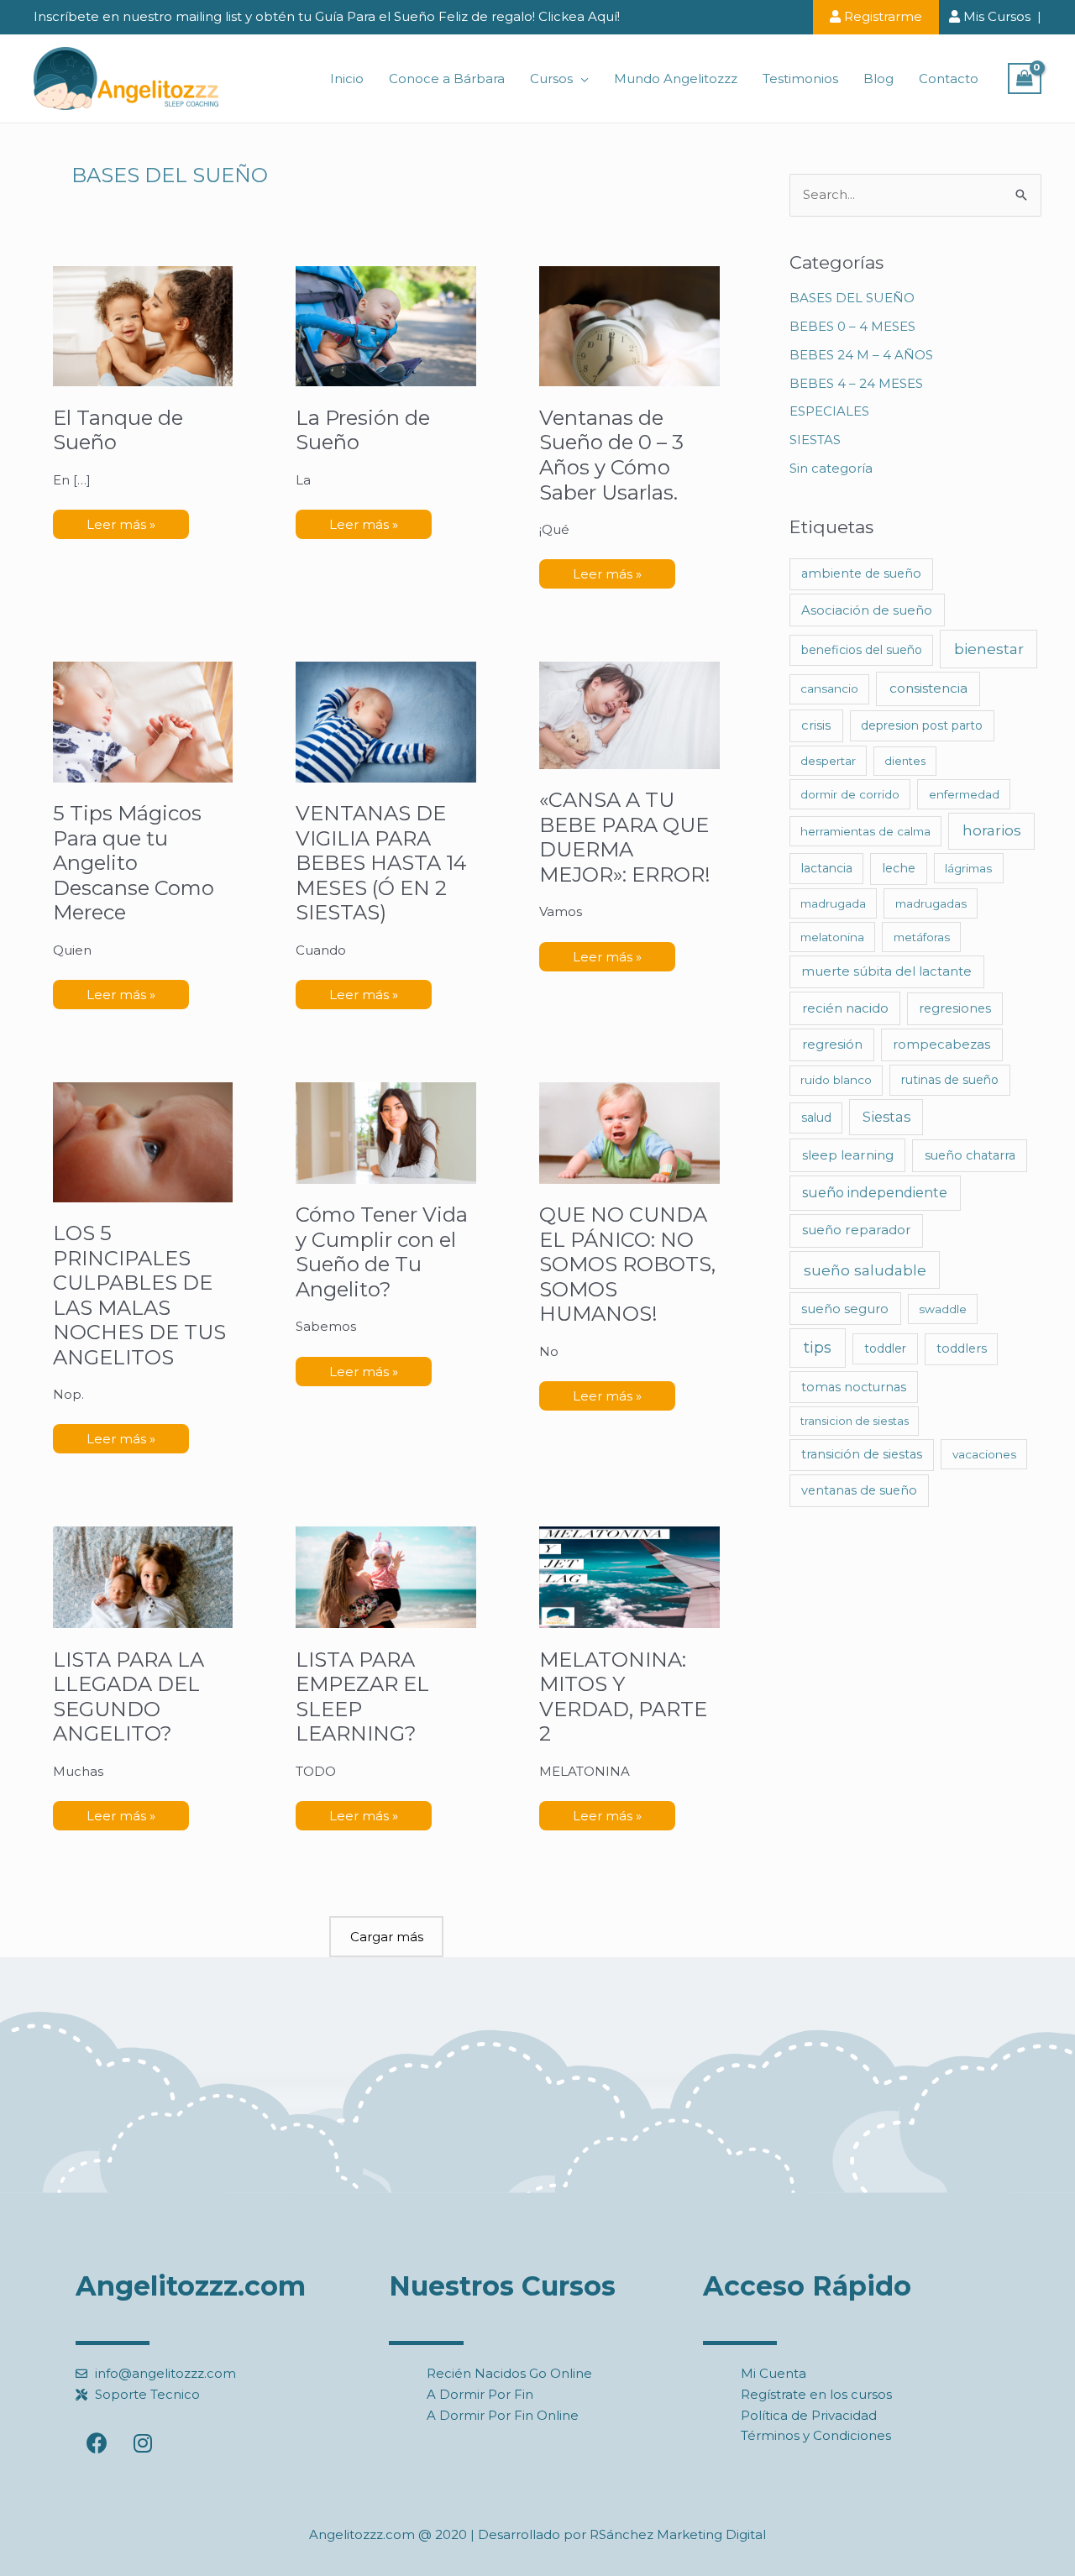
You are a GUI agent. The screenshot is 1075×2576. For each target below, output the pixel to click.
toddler (885, 1348)
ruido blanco (836, 1080)
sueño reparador (857, 1230)
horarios (992, 830)
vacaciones (984, 1454)
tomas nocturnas (854, 1387)
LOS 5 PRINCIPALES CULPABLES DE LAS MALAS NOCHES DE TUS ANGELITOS (139, 1295)
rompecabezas (941, 1045)
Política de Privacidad (809, 2415)
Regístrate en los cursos (816, 2394)
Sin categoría (831, 468)
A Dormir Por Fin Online (503, 2415)
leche (899, 868)
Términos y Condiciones (816, 2435)
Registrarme (881, 16)
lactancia (827, 868)
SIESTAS (815, 440)
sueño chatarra (970, 1155)
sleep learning (848, 1155)
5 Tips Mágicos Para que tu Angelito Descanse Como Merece (134, 863)
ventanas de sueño (859, 1490)
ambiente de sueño (861, 573)
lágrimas (968, 868)
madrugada (833, 903)
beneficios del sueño (862, 650)
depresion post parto (922, 725)
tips (818, 1348)
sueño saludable (865, 1270)
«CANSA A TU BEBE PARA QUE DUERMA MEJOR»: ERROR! (625, 837)
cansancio (829, 689)
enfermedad (964, 794)
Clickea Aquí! (579, 16)
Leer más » (121, 521)
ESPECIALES (829, 411)
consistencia (928, 688)
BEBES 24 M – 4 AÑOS (861, 355)
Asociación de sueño (867, 610)
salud (816, 1118)
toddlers (962, 1348)
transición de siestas (862, 1454)
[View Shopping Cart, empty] (1025, 79)
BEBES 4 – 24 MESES (856, 383)
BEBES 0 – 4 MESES (852, 326)
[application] (581, 79)
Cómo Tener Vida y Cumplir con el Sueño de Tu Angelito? (382, 1252)
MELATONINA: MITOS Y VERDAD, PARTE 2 (623, 1697)
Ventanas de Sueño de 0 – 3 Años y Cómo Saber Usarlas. (611, 455)
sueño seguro (845, 1309)
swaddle (943, 1309)
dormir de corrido (850, 794)
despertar (828, 761)
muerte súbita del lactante (886, 971)
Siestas (886, 1117)
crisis (816, 725)
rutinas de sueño (950, 1080)
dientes (905, 761)
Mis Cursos (995, 16)
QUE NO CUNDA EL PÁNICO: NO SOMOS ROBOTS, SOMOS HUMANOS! (627, 1264)
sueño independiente (875, 1193)
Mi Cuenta (773, 2373)
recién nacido (845, 1008)
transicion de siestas (855, 1421)
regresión (832, 1044)
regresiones (955, 1008)
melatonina (832, 937)
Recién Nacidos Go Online (509, 2373)
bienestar (989, 649)
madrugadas (931, 903)
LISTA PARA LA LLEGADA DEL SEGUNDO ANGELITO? (128, 1697)
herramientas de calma (865, 831)
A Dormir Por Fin (480, 2394)
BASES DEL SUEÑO (852, 298)
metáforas (922, 937)
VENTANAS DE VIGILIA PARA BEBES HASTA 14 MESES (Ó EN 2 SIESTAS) (381, 863)
